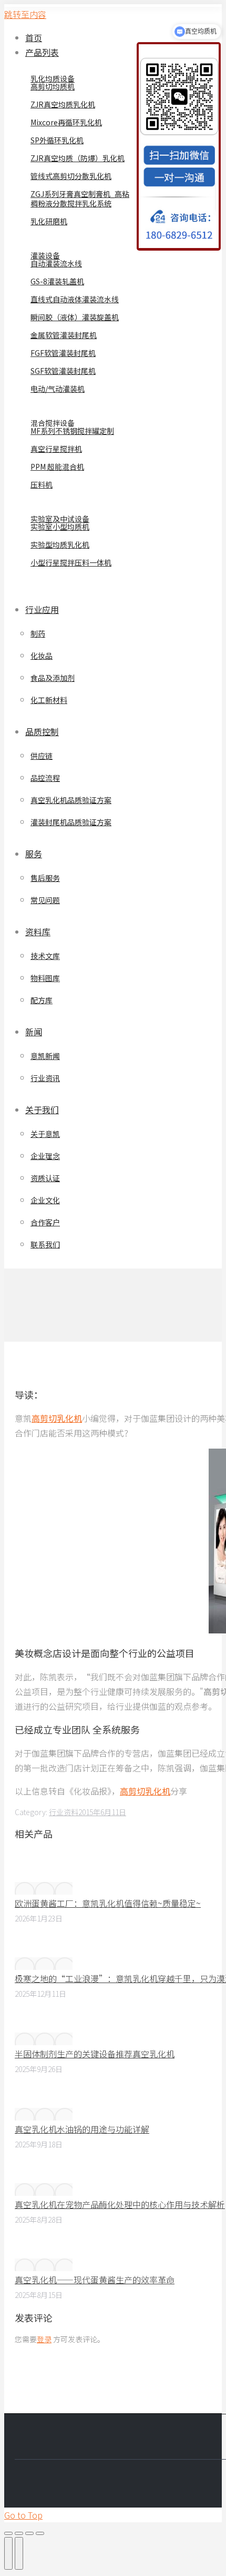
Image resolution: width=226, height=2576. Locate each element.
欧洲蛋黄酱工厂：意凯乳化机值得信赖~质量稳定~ (108, 1903)
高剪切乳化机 (57, 1418)
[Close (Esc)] (8, 2533)
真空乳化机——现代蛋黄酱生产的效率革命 (95, 2280)
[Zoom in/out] (40, 2533)
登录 (44, 2339)
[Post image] (44, 1888)
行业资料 (64, 1812)
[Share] (19, 2533)
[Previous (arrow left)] (8, 2553)
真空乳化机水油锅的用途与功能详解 (82, 2129)
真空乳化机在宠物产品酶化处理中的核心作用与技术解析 (120, 2204)
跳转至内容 (25, 14)
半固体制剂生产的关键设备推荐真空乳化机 (95, 2054)
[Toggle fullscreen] (29, 2533)
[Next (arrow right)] (19, 2553)
